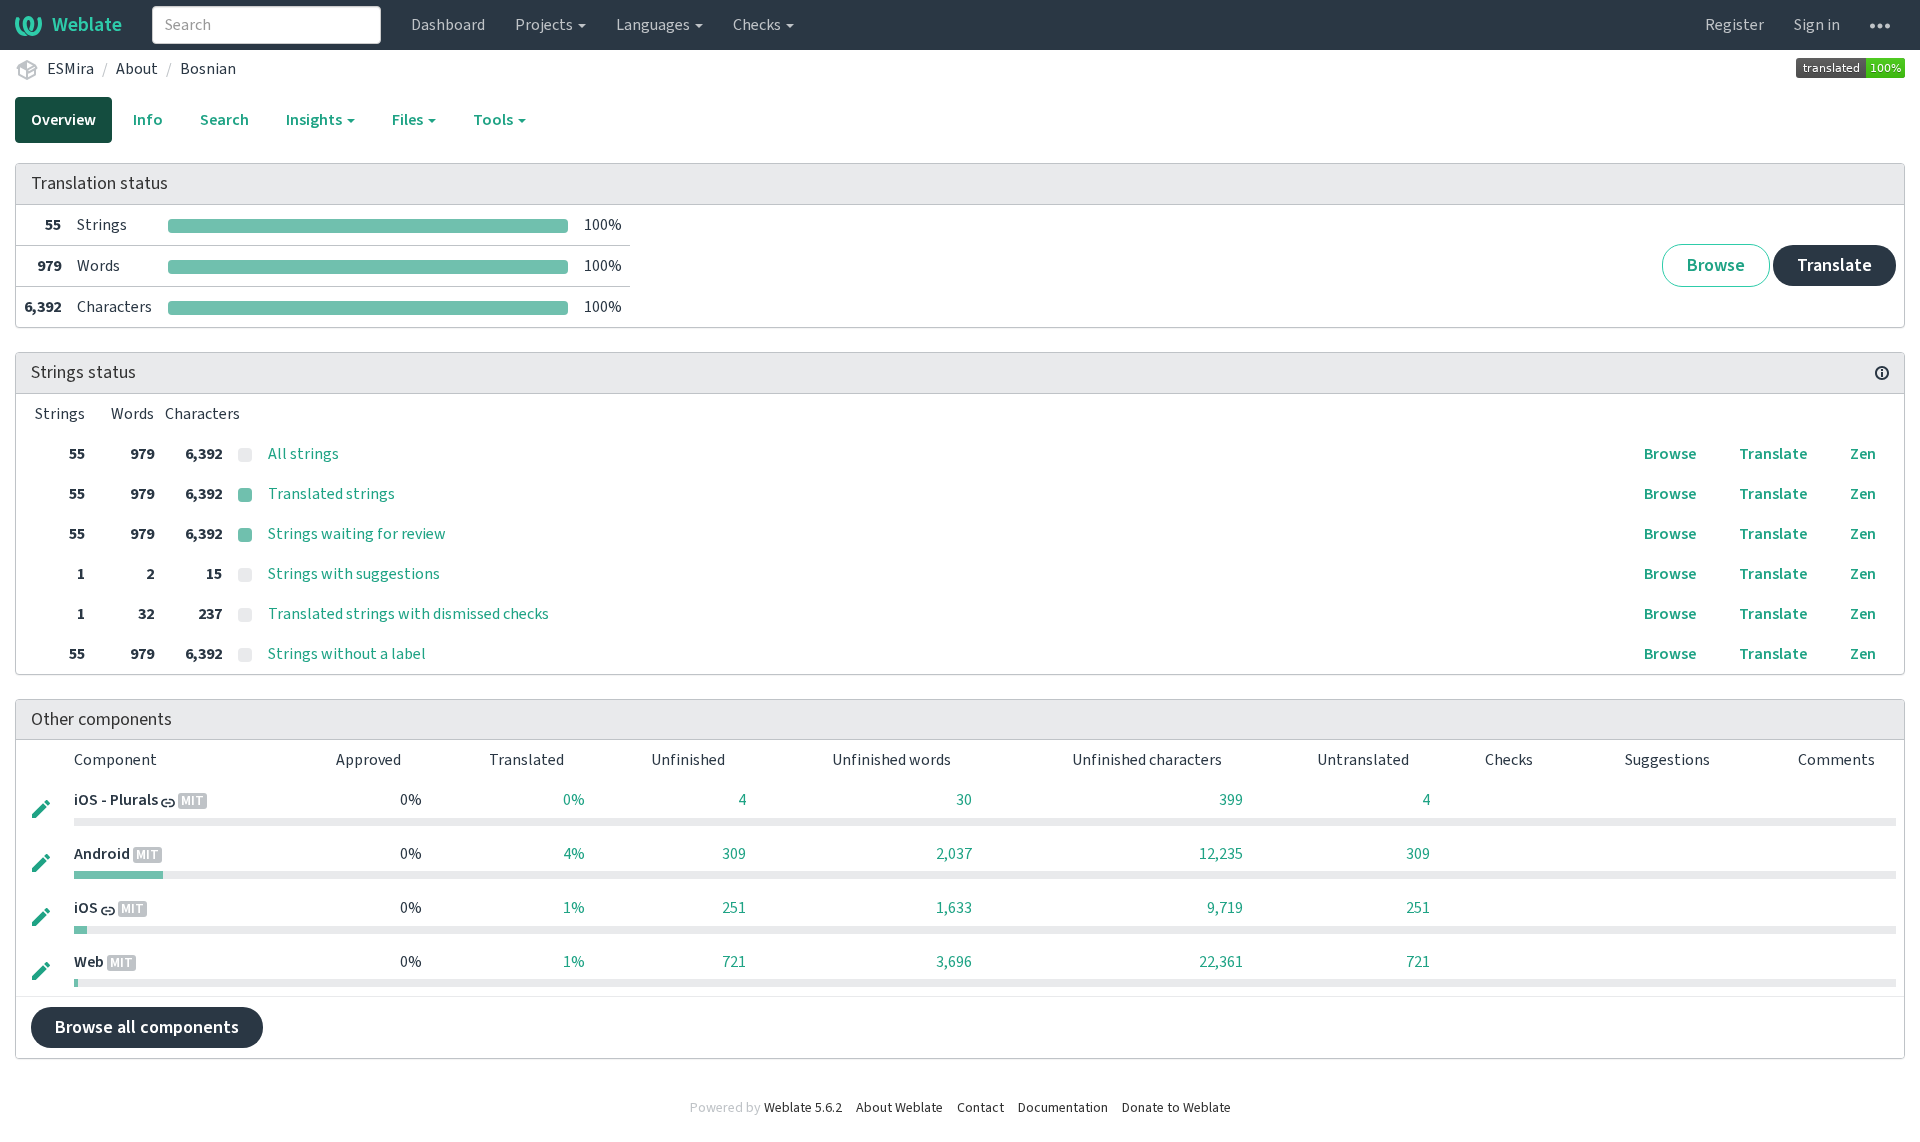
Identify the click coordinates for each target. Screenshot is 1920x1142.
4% (574, 854)
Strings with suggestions (354, 574)
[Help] (1880, 25)
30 (964, 800)
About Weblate (899, 1108)
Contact (980, 1108)
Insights (315, 120)
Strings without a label (347, 654)
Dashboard (448, 25)
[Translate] (41, 807)
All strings (303, 454)
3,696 (954, 962)
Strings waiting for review (357, 534)
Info (148, 120)
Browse (1716, 265)
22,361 (1221, 962)
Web (89, 962)
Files (409, 120)
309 (734, 854)
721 (734, 962)
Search (224, 120)
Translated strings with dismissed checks (408, 614)
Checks (758, 25)
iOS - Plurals (116, 800)
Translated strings (331, 494)
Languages (654, 25)
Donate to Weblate (1176, 1108)
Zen (1863, 454)
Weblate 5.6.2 (803, 1108)
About (137, 69)
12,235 (1221, 854)
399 (1231, 800)
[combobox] (266, 25)
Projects (545, 25)
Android (102, 854)
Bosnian (208, 69)
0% (574, 800)
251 (734, 908)
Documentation (1063, 1108)
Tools (494, 120)
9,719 (1225, 908)
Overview (63, 120)
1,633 (954, 908)
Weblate (87, 25)
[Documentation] (1882, 373)
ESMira (70, 69)
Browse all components (147, 1027)
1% (574, 908)
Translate (1834, 265)
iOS (86, 908)
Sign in (1817, 25)
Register (1734, 25)
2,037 (954, 854)
